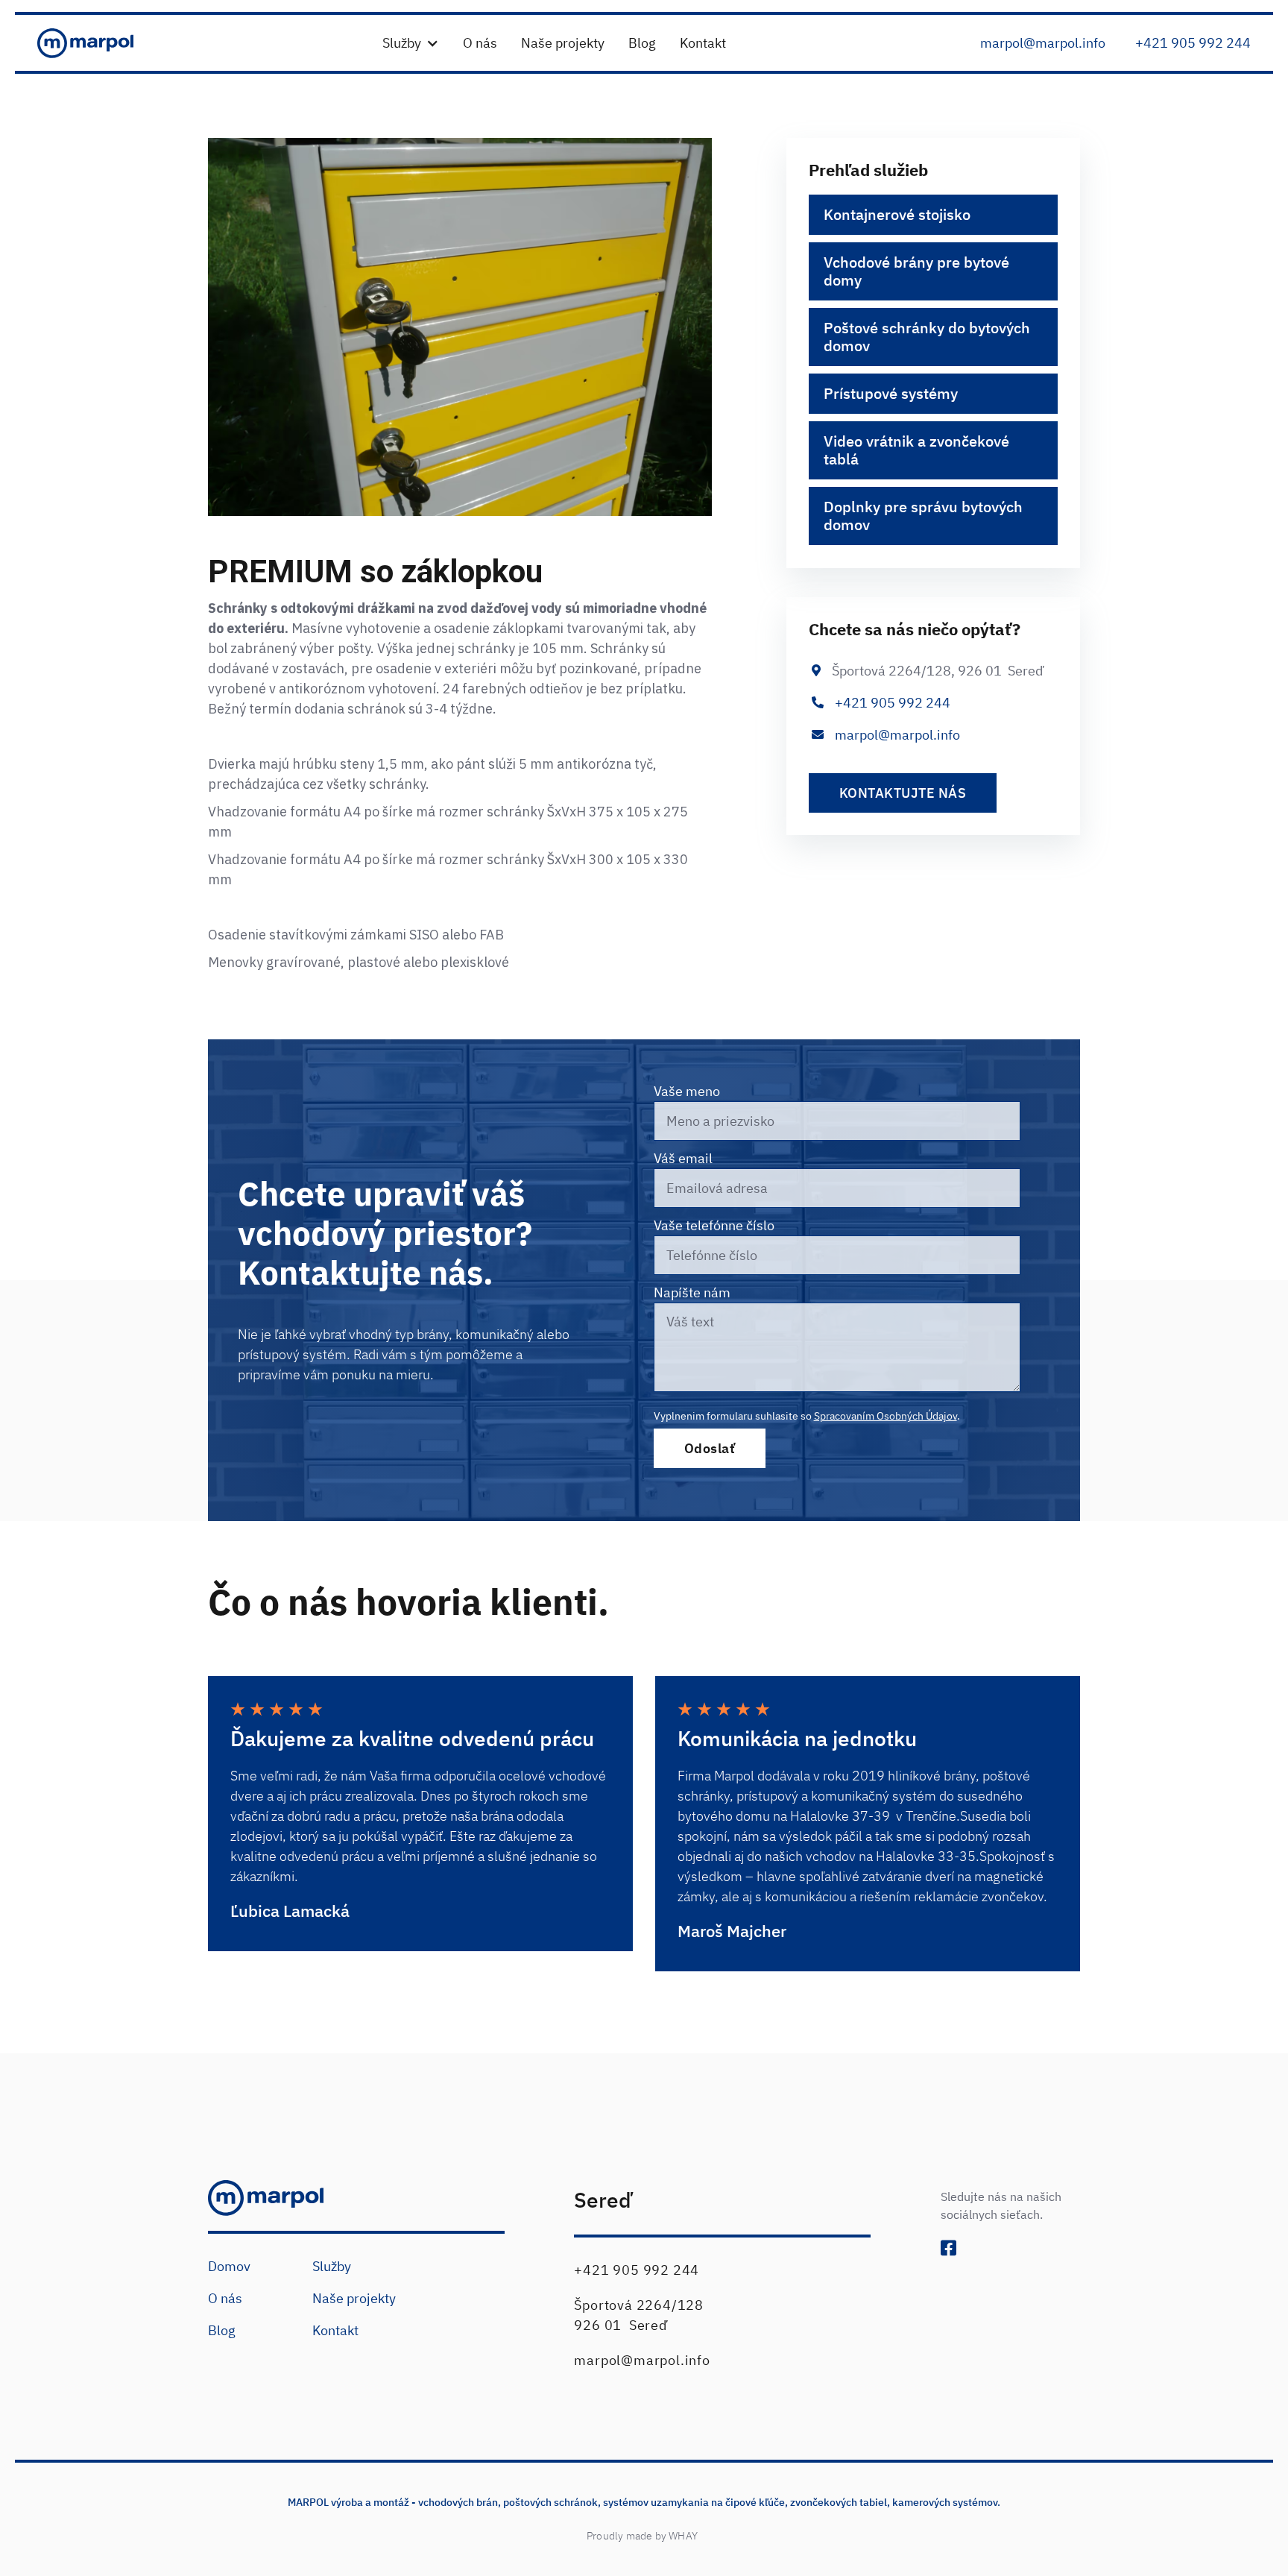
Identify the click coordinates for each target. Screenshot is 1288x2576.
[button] (411, 43)
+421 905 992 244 (1193, 43)
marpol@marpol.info (897, 735)
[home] (98, 43)
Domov (229, 2266)
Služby (332, 2266)
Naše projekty (354, 2298)
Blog (222, 2330)
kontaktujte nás (903, 793)
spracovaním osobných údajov (885, 1416)
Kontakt (335, 2330)
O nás (225, 2298)
